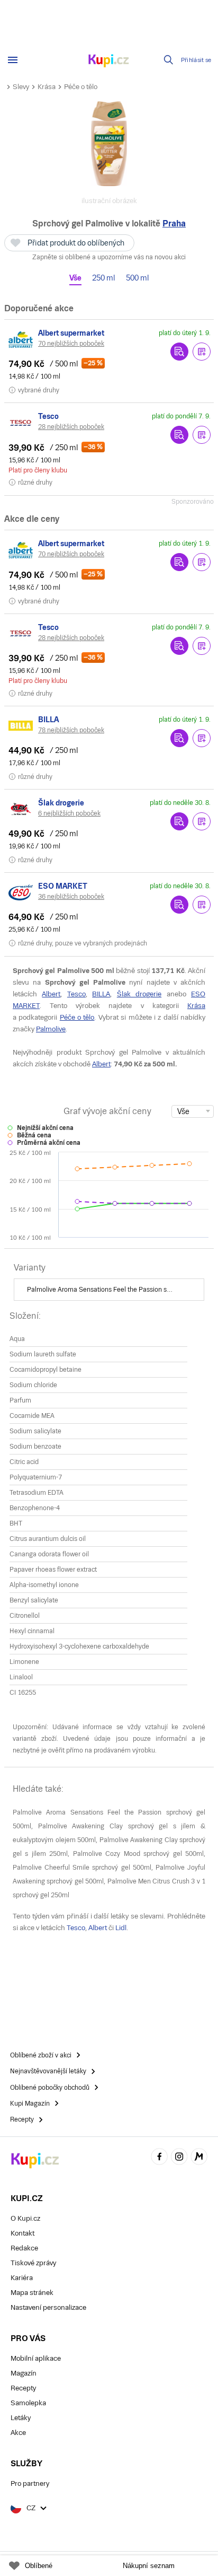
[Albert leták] (21, 339)
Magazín (24, 2373)
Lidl (121, 1928)
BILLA (101, 994)
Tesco (76, 994)
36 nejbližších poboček (71, 897)
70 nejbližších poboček (71, 344)
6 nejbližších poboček (69, 813)
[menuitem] (109, 1290)
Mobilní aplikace (36, 2358)
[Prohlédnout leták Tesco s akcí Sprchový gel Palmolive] (179, 435)
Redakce (24, 2248)
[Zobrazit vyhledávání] (169, 60)
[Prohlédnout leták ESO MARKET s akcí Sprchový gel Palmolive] (179, 905)
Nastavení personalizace (48, 2307)
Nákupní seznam (149, 2566)
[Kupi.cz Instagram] (179, 2158)
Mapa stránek (32, 2293)
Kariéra (22, 2278)
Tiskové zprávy (33, 2263)
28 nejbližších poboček (71, 427)
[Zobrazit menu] (13, 60)
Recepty (23, 2388)
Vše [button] (75, 278)
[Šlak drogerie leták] (21, 809)
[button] (202, 352)
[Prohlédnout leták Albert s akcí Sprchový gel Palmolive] (179, 352)
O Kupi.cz (25, 2218)
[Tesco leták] (21, 423)
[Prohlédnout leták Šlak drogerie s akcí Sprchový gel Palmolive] (179, 821)
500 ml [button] (138, 278)
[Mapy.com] (199, 2158)
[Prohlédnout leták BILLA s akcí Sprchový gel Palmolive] (179, 738)
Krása (47, 87)
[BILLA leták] (21, 726)
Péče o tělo (81, 87)
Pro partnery (30, 2483)
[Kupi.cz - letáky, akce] (109, 62)
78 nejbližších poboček (71, 730)
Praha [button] (174, 224)
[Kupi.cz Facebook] (159, 2158)
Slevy (21, 87)
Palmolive (51, 1029)
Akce (18, 2433)
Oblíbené (39, 2566)
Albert (51, 994)
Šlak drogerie (139, 994)
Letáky (21, 2418)
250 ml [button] (104, 278)
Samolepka (28, 2403)
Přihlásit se (196, 60)
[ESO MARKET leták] (21, 892)
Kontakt (22, 2233)
